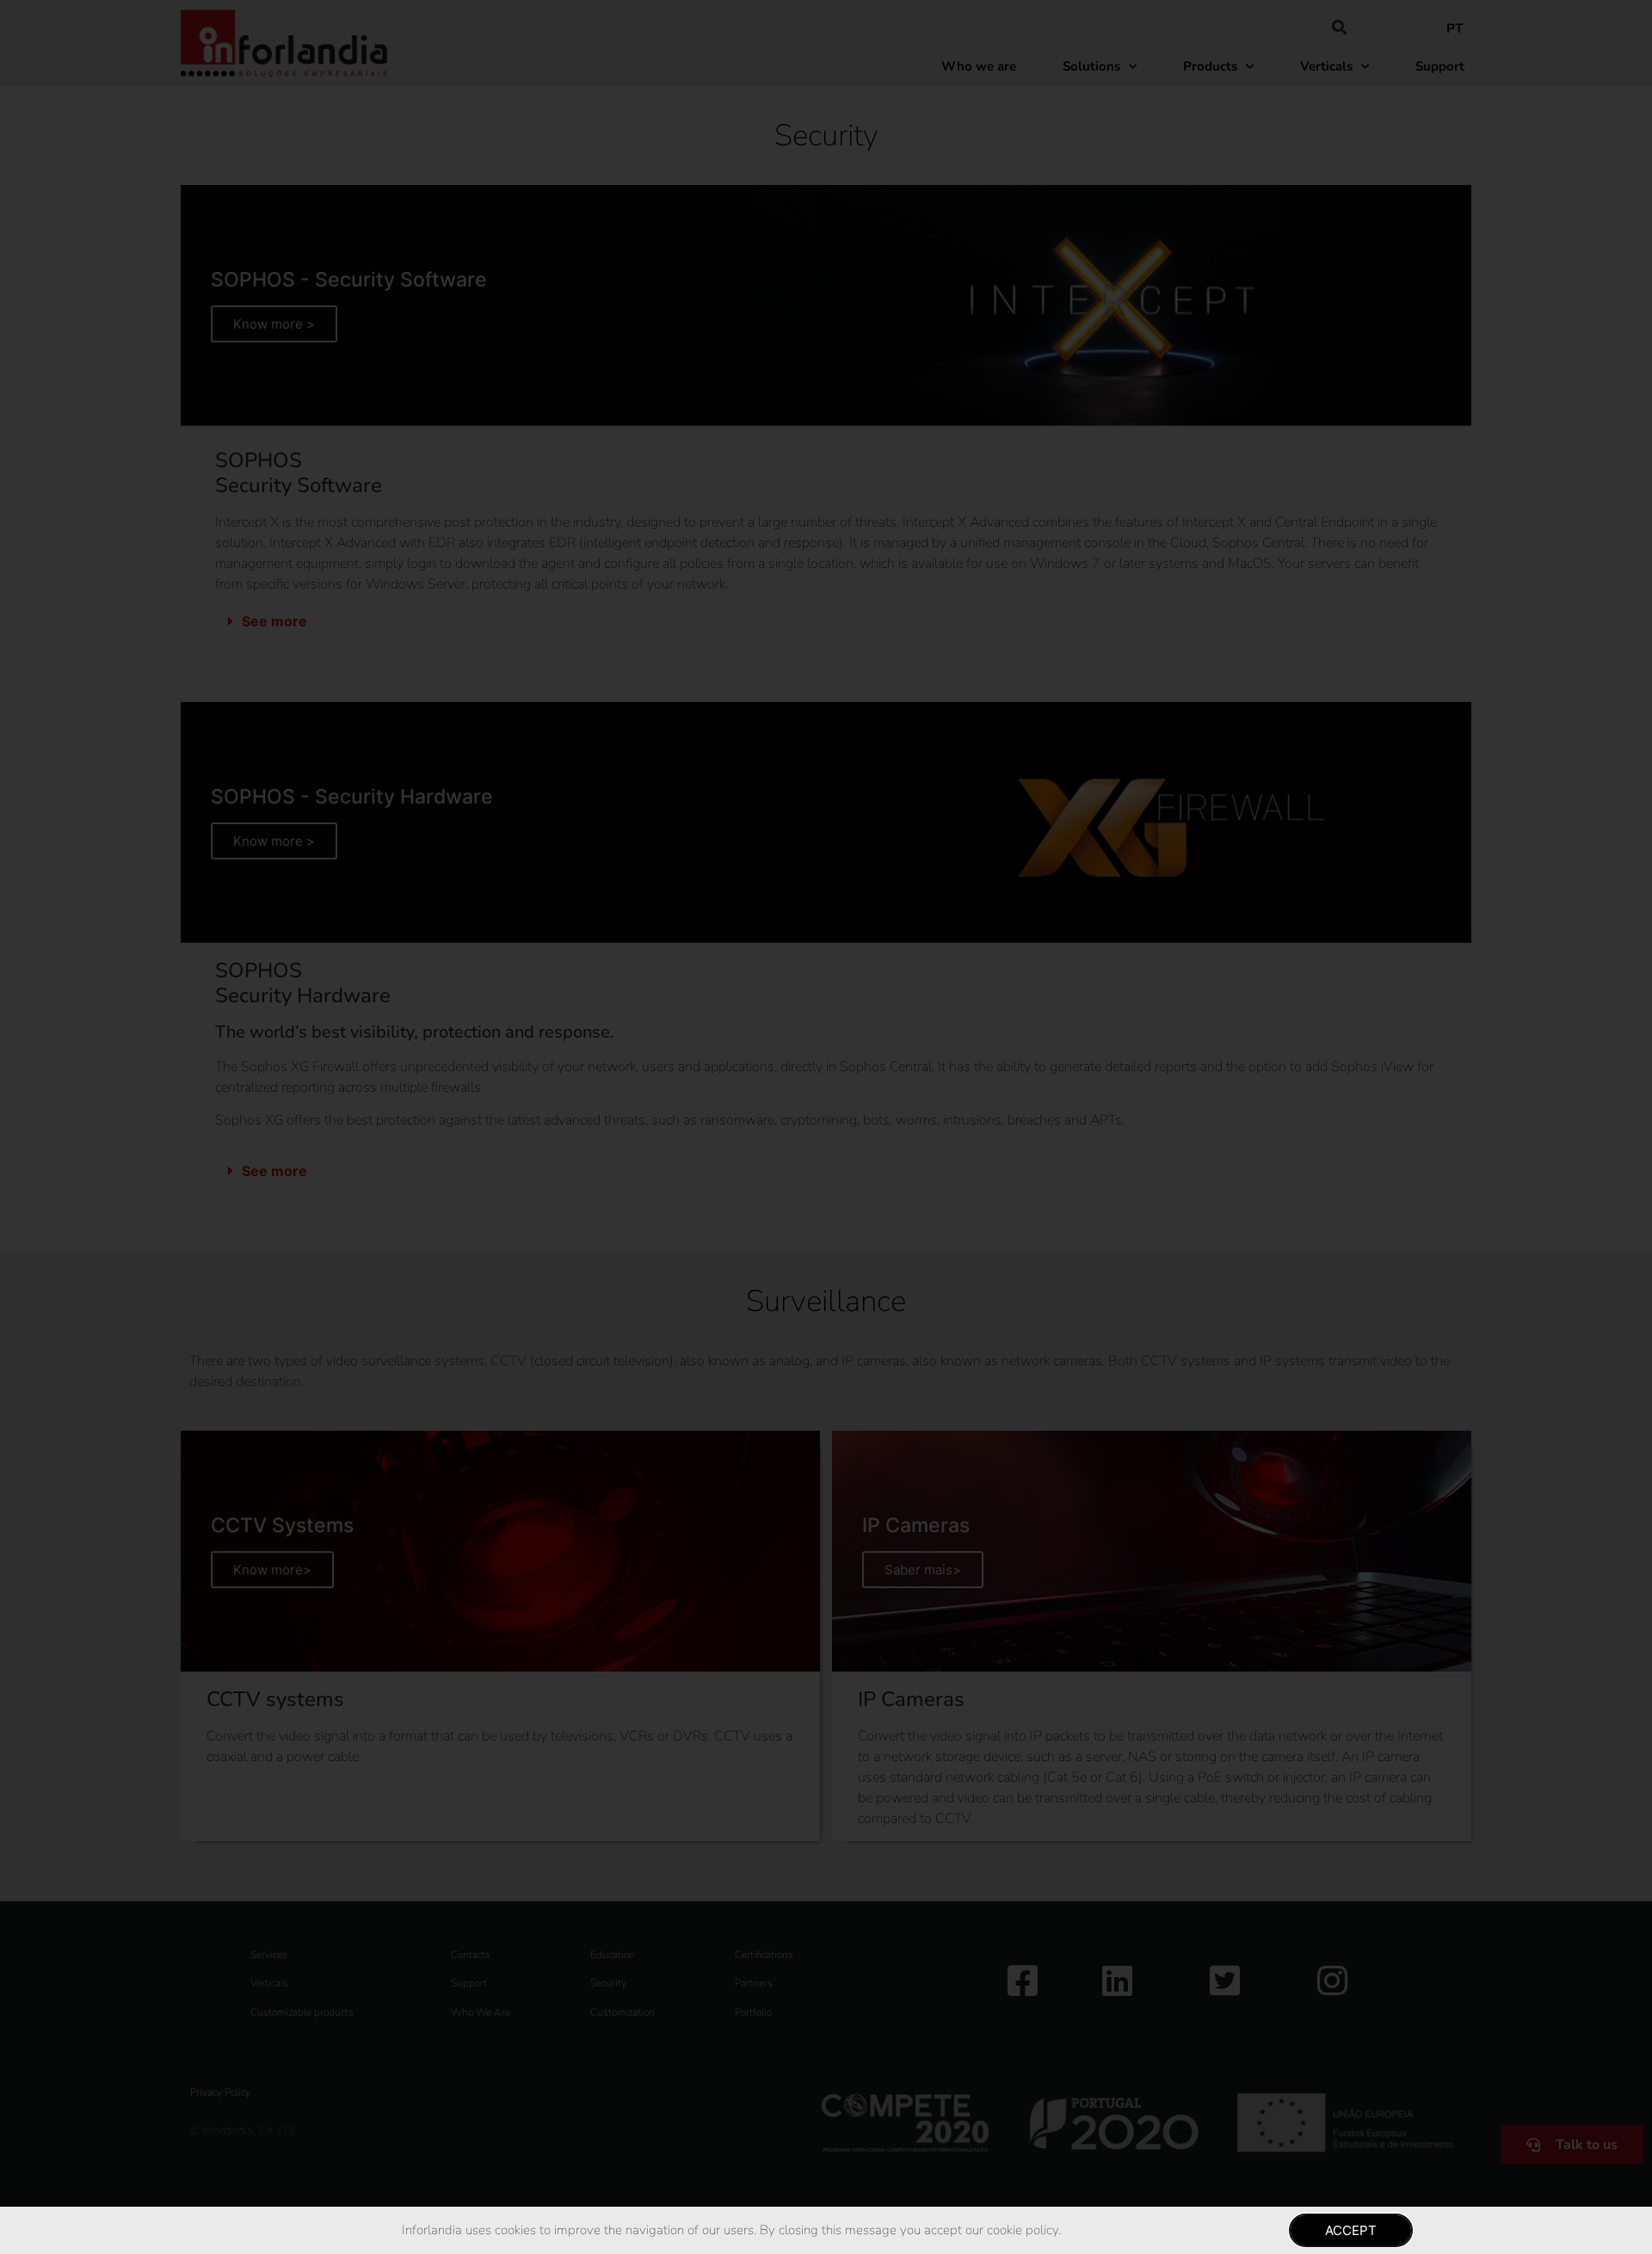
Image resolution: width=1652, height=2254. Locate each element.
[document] (826, 1127)
